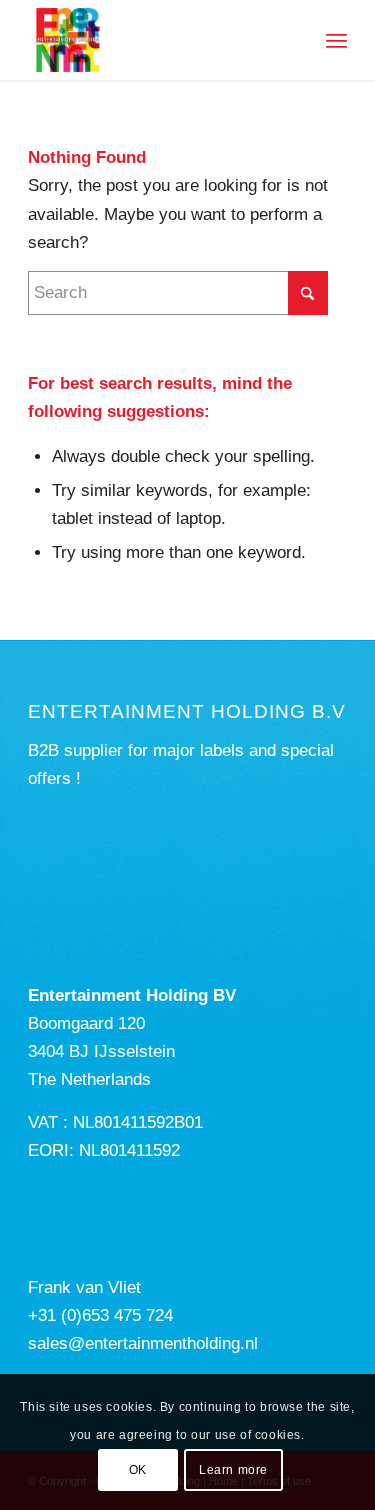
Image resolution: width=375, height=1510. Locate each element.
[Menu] (336, 40)
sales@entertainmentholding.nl (143, 1343)
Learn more (233, 1470)
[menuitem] (336, 40)
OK (138, 1470)
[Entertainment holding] (155, 40)
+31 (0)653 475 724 (100, 1315)
